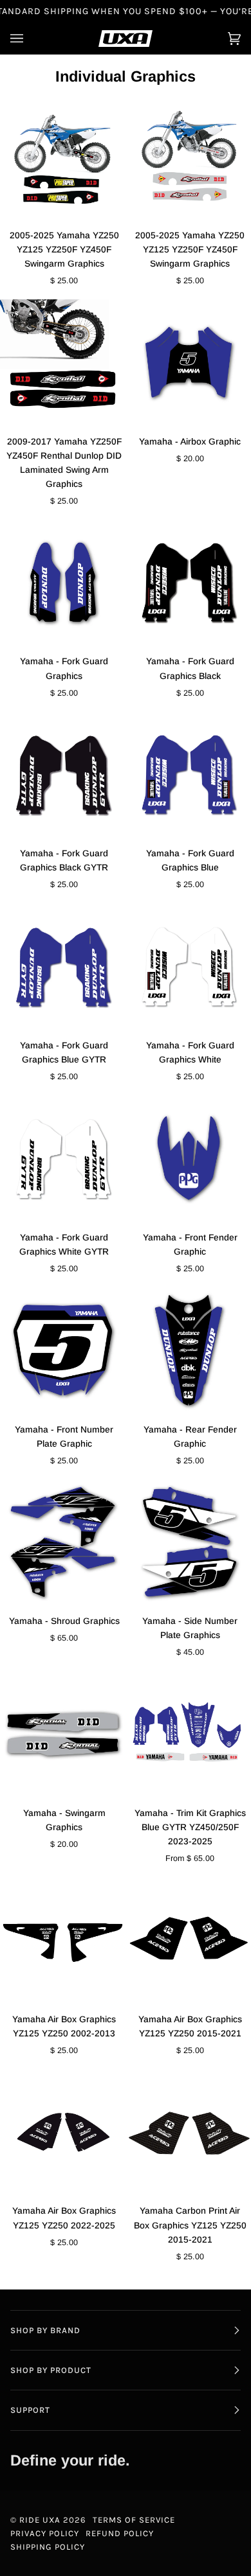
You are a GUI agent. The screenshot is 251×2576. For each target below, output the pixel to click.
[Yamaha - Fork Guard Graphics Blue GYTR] (63, 966)
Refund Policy (120, 2533)
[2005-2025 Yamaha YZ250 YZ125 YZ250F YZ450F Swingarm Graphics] (63, 156)
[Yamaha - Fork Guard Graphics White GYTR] (63, 1158)
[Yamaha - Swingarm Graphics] (63, 1734)
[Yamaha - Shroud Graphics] (63, 1542)
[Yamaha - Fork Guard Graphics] (63, 582)
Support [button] (30, 2410)
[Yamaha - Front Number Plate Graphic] (63, 1350)
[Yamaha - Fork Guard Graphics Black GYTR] (63, 774)
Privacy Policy (45, 2533)
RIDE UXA (40, 2520)
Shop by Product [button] (51, 2370)
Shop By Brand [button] (45, 2330)
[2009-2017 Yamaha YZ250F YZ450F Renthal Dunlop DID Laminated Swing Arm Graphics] (63, 362)
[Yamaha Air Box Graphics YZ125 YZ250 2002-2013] (63, 1940)
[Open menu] (30, 39)
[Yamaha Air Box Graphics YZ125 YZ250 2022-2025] (63, 2132)
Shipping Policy (48, 2547)
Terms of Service (134, 2520)
